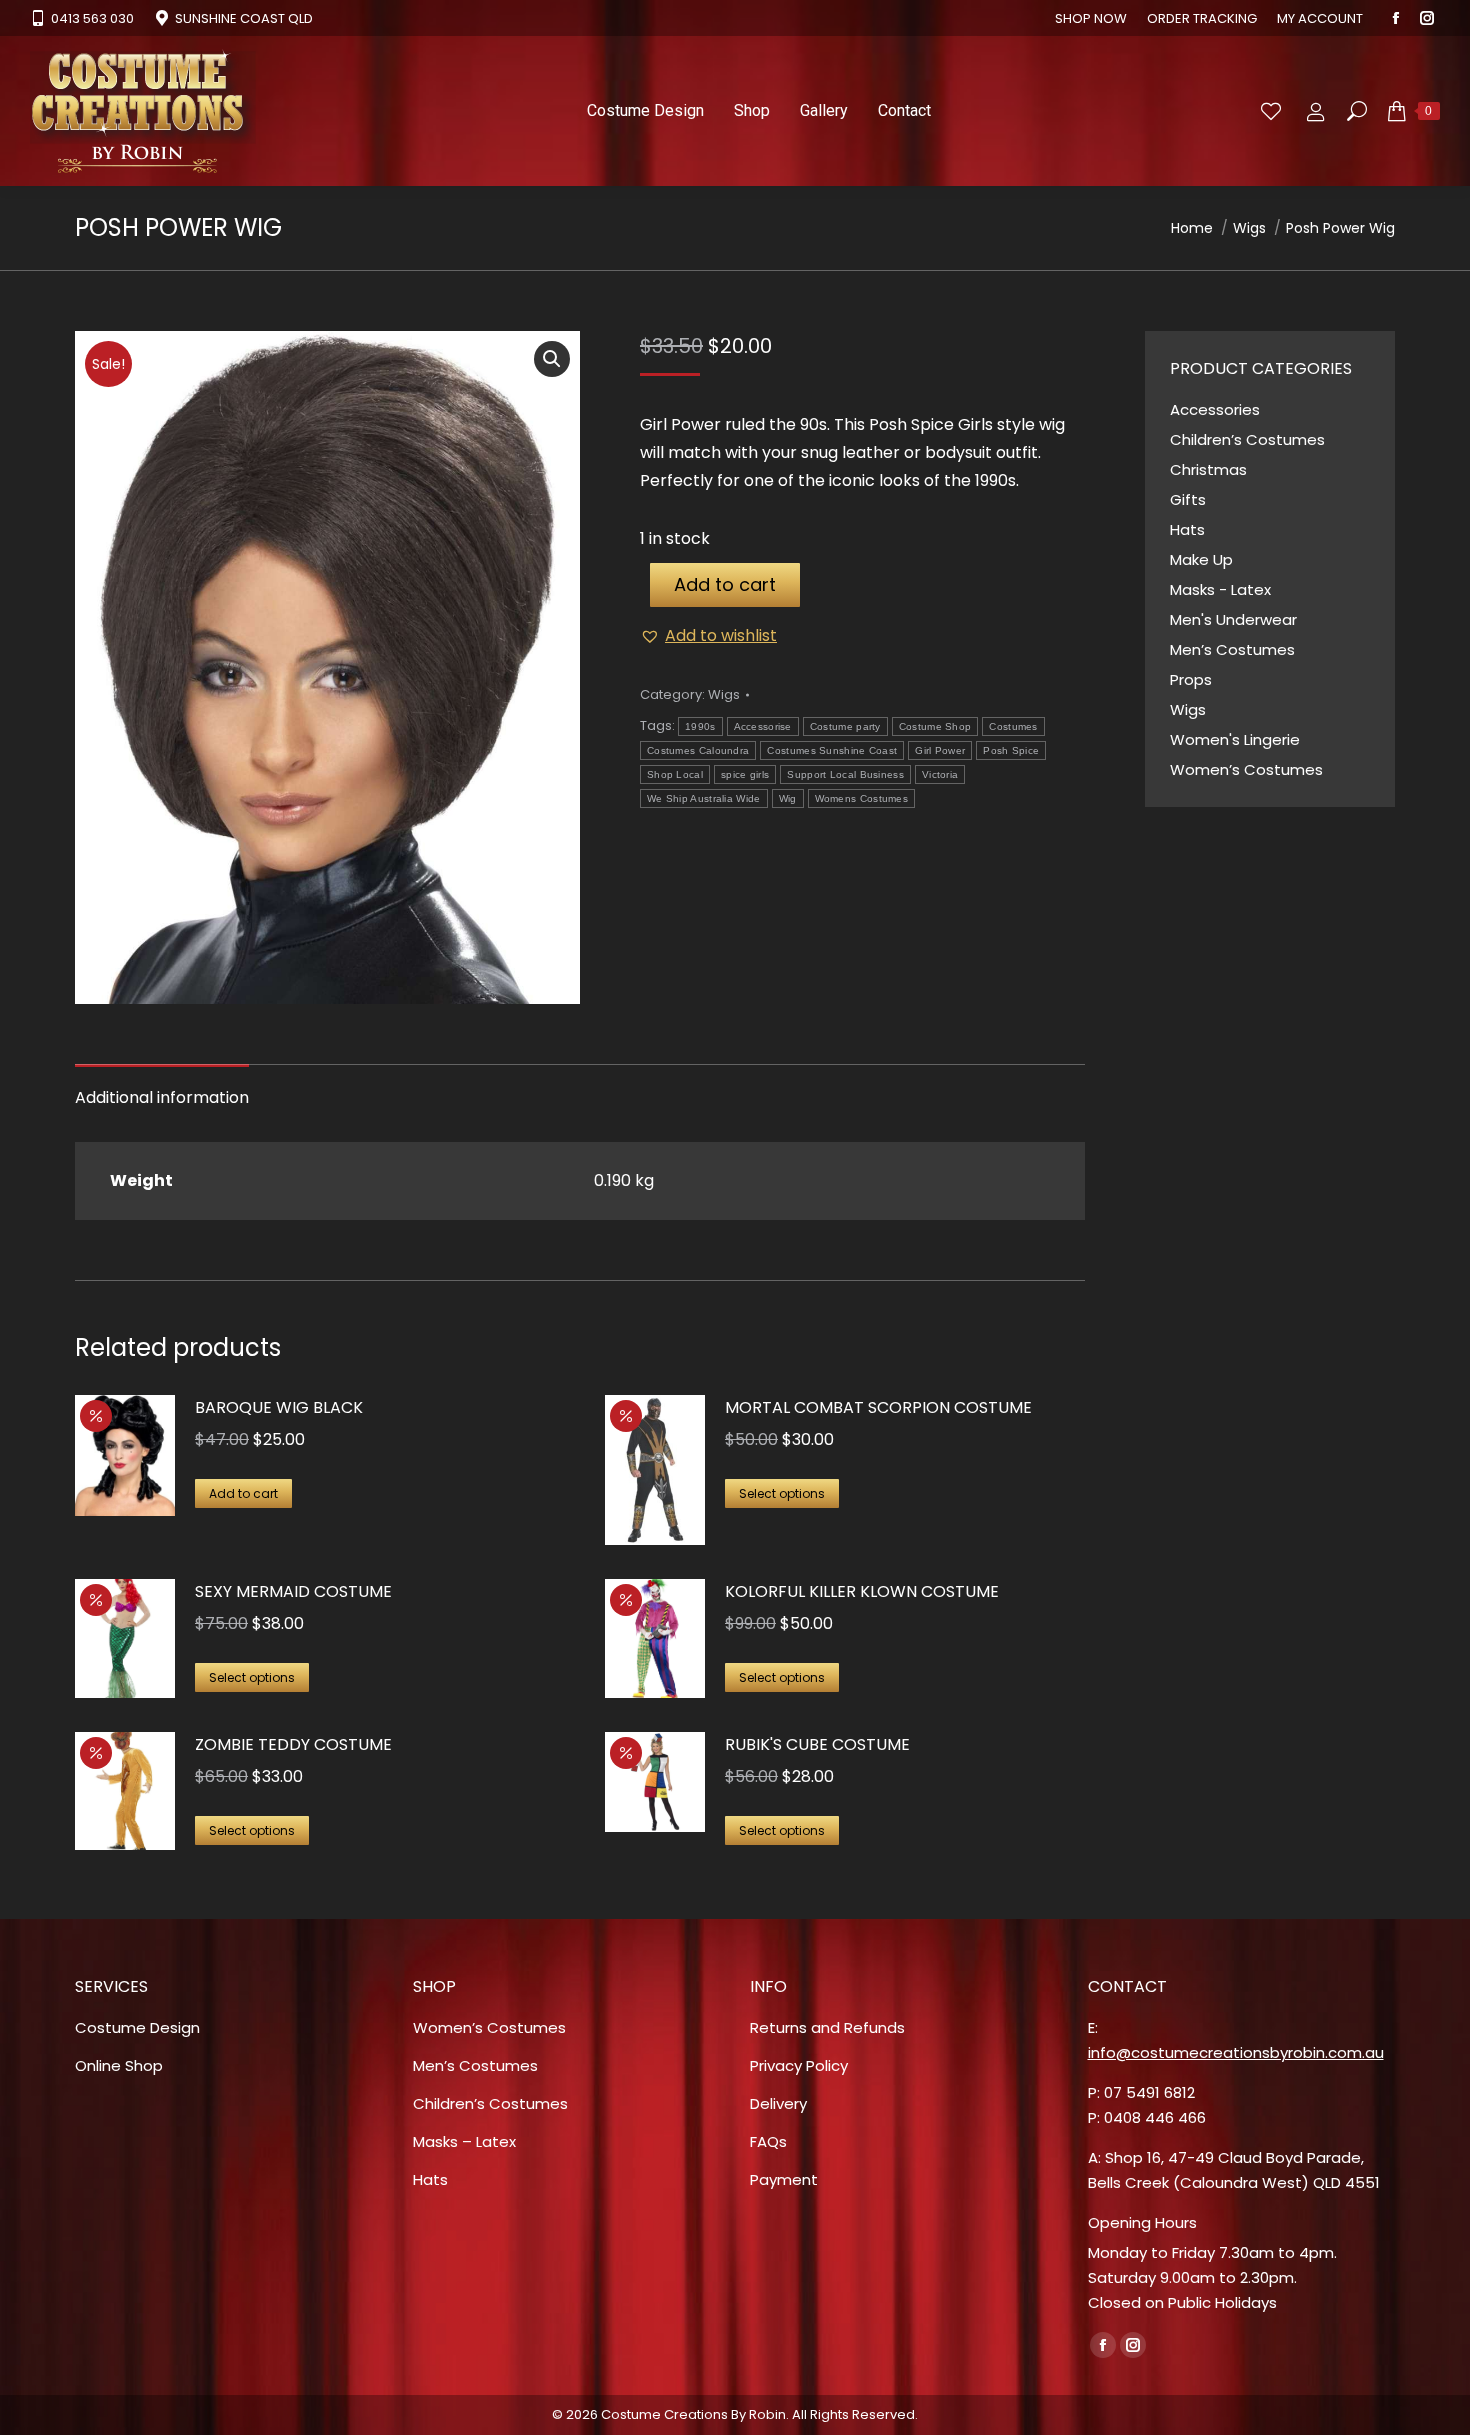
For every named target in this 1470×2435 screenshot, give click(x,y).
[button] (552, 359)
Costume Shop (935, 726)
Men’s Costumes (1232, 649)
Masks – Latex (464, 2141)
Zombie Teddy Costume (293, 1744)
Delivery (778, 2103)
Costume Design (137, 2027)
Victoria (940, 774)
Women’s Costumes (1246, 769)
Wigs (724, 694)
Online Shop (119, 2065)
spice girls (745, 774)
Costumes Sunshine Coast (832, 750)
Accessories (1215, 409)
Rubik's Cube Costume (817, 1744)
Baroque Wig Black (279, 1407)
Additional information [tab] (162, 1097)
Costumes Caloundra (698, 750)
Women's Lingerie (1235, 739)
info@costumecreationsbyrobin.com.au (1236, 2052)
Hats (1187, 529)
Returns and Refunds (827, 2027)
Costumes (1013, 726)
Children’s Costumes (1247, 439)
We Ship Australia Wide (704, 798)
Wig (788, 798)
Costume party (845, 726)
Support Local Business (845, 774)
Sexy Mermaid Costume (293, 1591)
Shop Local (675, 774)
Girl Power (940, 750)
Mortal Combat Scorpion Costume (878, 1407)
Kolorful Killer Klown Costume (862, 1591)
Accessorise (763, 726)
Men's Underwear (1233, 619)
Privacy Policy (799, 2065)
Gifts (1188, 499)
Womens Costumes (862, 798)
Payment (784, 2179)
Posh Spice (1011, 750)
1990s (700, 726)
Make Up (1201, 559)
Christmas (1208, 469)
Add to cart (725, 584)
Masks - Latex (1220, 589)
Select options (782, 1493)
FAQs (768, 2141)
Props (1191, 679)
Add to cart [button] (243, 1493)
